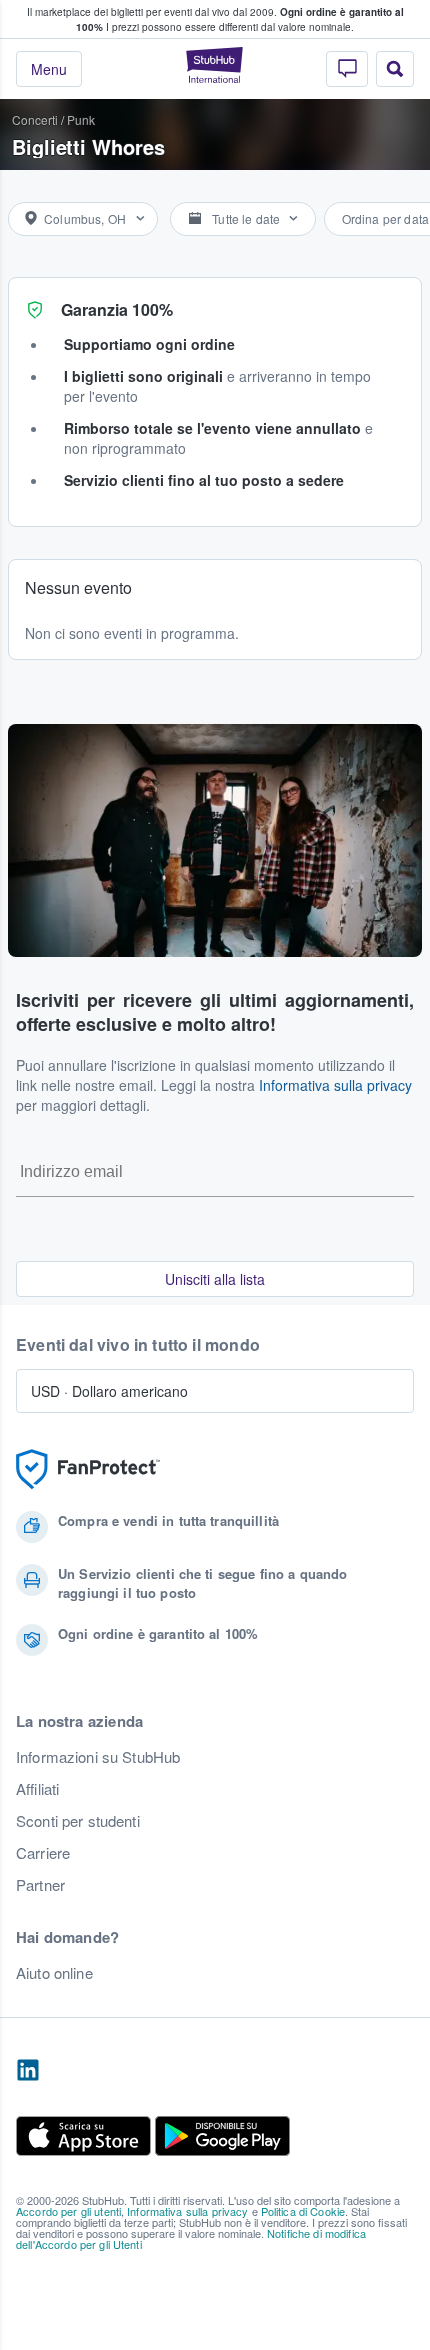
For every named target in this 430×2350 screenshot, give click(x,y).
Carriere (43, 1853)
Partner (40, 1885)
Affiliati (37, 1789)
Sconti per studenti (78, 1821)
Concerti (35, 119)
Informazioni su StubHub (98, 1757)
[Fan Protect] (88, 1469)
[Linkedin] (28, 2071)
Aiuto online (54, 1973)
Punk (81, 119)
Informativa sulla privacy (335, 1085)
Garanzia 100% (117, 309)
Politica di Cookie (303, 2211)
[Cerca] (395, 69)
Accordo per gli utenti (68, 2211)
